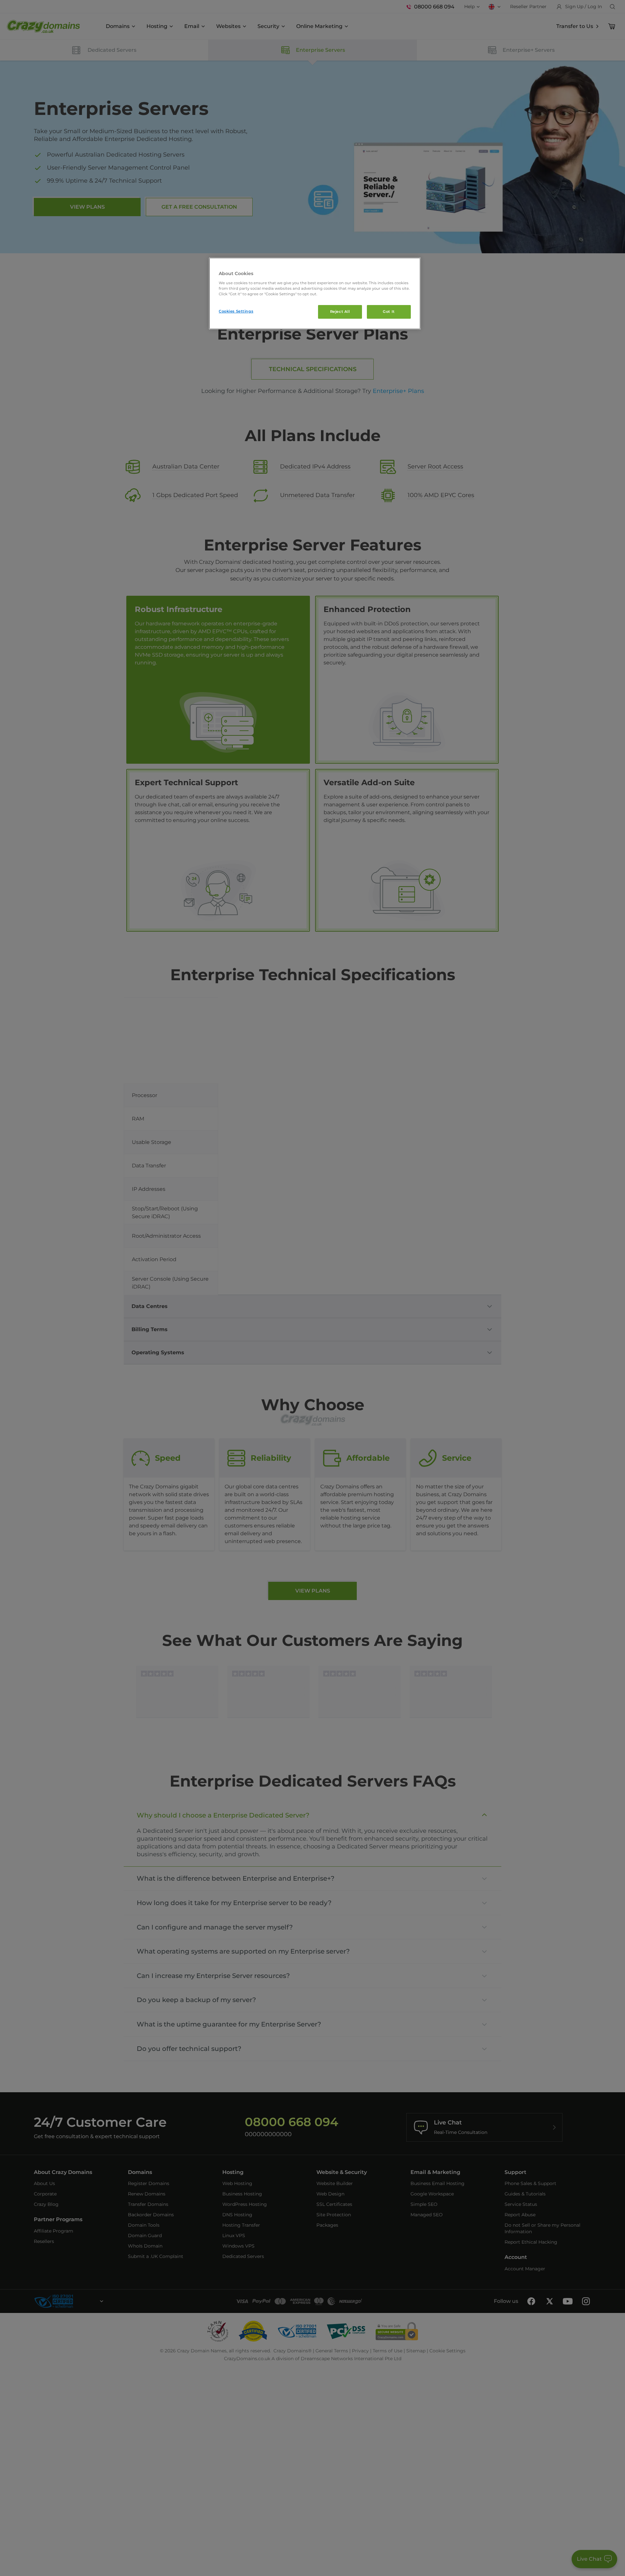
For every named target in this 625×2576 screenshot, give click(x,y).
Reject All (340, 312)
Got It (389, 312)
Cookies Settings (236, 311)
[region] (315, 293)
